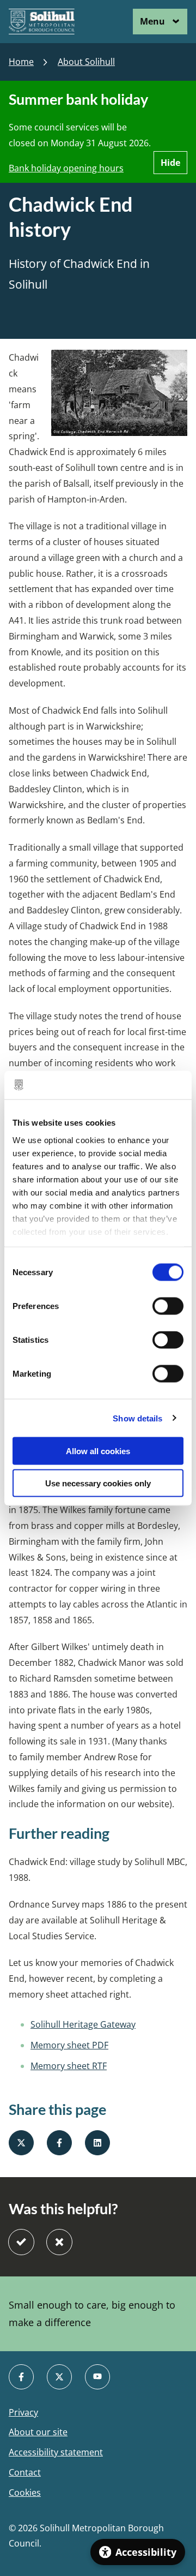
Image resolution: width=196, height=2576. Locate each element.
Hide (170, 163)
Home (21, 62)
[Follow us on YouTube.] (97, 2377)
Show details (137, 1418)
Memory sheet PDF (69, 2045)
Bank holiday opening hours (66, 168)
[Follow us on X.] (59, 2377)
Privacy (23, 2413)
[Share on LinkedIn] (97, 2143)
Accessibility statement (56, 2452)
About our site (38, 2432)
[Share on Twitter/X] (21, 2143)
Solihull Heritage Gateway (83, 2024)
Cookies (25, 2493)
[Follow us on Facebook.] (21, 2377)
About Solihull (86, 62)
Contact (25, 2473)
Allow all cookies (98, 1451)
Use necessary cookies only (98, 1483)
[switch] (168, 1306)
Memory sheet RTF (69, 2066)
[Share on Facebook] (59, 2143)
